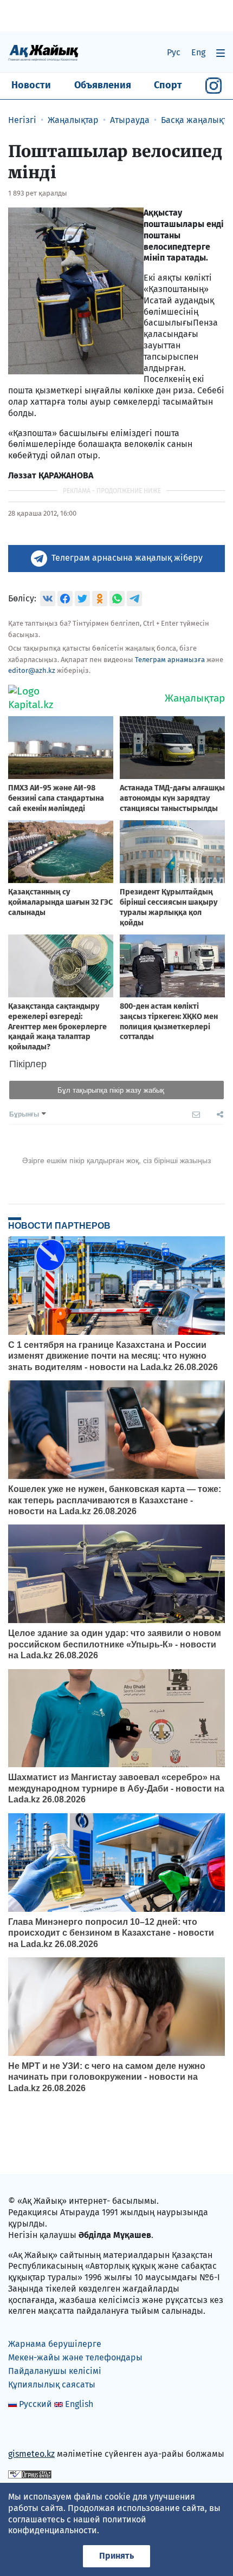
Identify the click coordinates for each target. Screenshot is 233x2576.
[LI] (32, 2431)
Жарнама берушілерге (55, 2344)
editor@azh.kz (32, 670)
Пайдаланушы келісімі (55, 2371)
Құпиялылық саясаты (52, 2384)
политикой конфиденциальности (77, 2525)
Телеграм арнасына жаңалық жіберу (127, 558)
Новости (31, 85)
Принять (116, 2556)
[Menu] (221, 53)
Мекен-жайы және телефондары (75, 2357)
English (79, 2404)
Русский (35, 2404)
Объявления (103, 85)
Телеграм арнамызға (170, 660)
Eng (198, 52)
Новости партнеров (59, 1225)
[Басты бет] (43, 52)
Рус (174, 52)
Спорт (168, 85)
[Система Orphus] (30, 2474)
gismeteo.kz (31, 2454)
